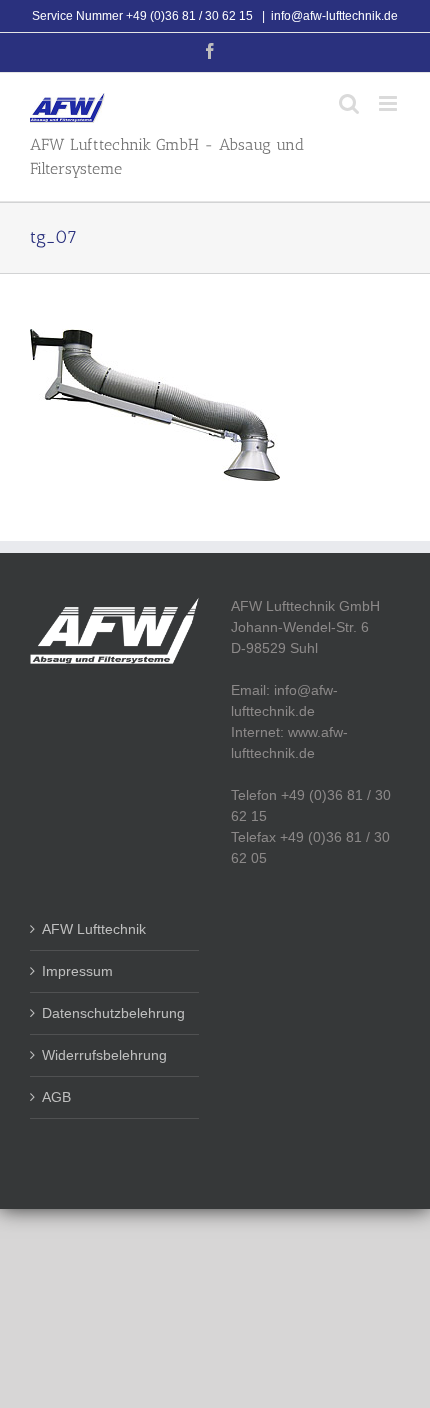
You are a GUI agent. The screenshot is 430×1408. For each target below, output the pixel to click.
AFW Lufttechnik (94, 929)
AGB (56, 1097)
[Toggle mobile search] (349, 103)
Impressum (77, 971)
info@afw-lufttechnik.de (334, 16)
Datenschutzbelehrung (113, 1013)
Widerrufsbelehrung (104, 1055)
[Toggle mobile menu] (389, 103)
